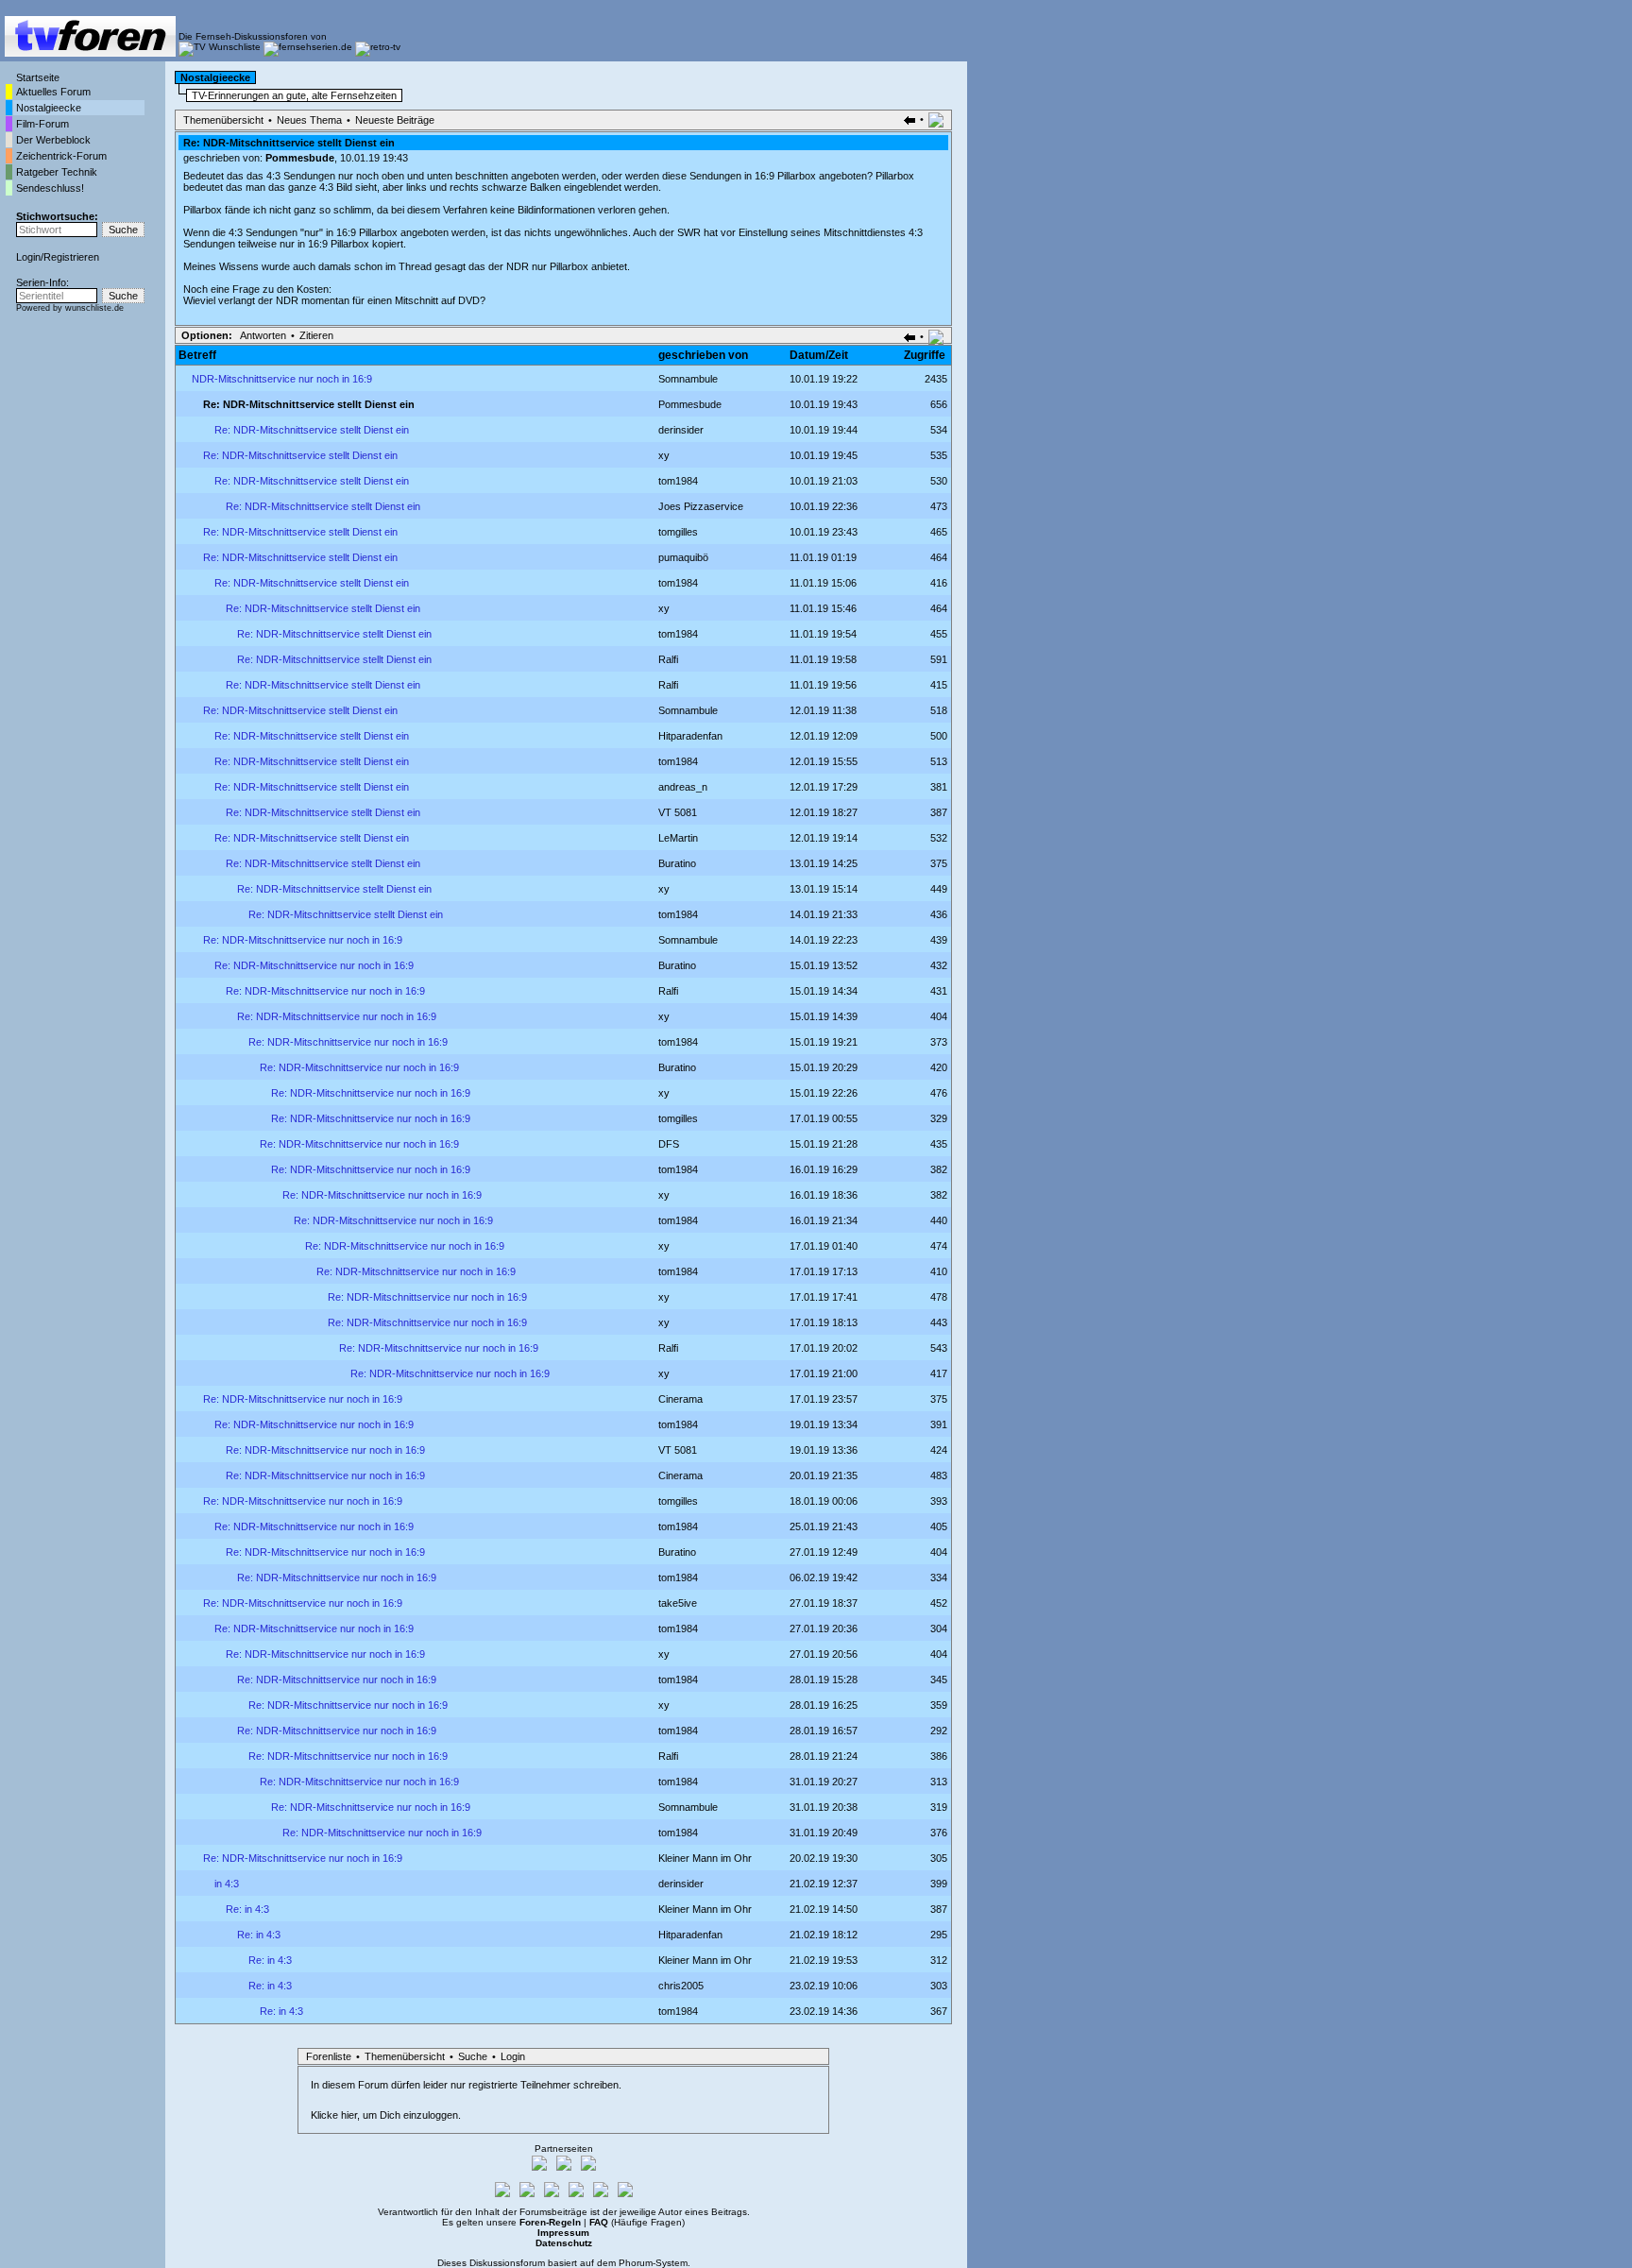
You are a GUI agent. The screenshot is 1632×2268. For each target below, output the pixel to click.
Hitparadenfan (690, 736)
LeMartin (678, 838)
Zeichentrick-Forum (61, 156)
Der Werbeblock (53, 140)
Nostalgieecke (49, 108)
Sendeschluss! (50, 188)
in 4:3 (227, 1884)
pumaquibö (683, 557)
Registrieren (71, 257)
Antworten (263, 335)
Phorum (636, 2263)
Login (28, 257)
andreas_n (683, 787)
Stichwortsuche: (57, 216)
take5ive (678, 1603)
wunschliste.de (94, 308)
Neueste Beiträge (395, 120)
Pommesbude (300, 158)
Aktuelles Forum (53, 92)
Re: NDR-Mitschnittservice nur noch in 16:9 (303, 940)
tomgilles (678, 532)
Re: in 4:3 (247, 1909)
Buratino (677, 863)
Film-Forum (42, 124)
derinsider (681, 430)
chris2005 (681, 1986)
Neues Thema (309, 120)
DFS (669, 1144)
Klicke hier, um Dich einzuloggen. (386, 2115)
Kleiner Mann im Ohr (705, 1858)
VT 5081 (678, 812)
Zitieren (316, 335)
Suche (473, 2056)
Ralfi (668, 659)
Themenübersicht (223, 120)
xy (664, 455)
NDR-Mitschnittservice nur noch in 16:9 (282, 379)
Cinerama (680, 1399)
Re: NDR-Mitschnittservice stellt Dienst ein (312, 430)
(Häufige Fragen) (637, 2222)
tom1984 (678, 481)
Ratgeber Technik (57, 172)
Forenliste (329, 2056)
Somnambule (688, 379)
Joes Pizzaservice (701, 506)
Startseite (38, 77)
